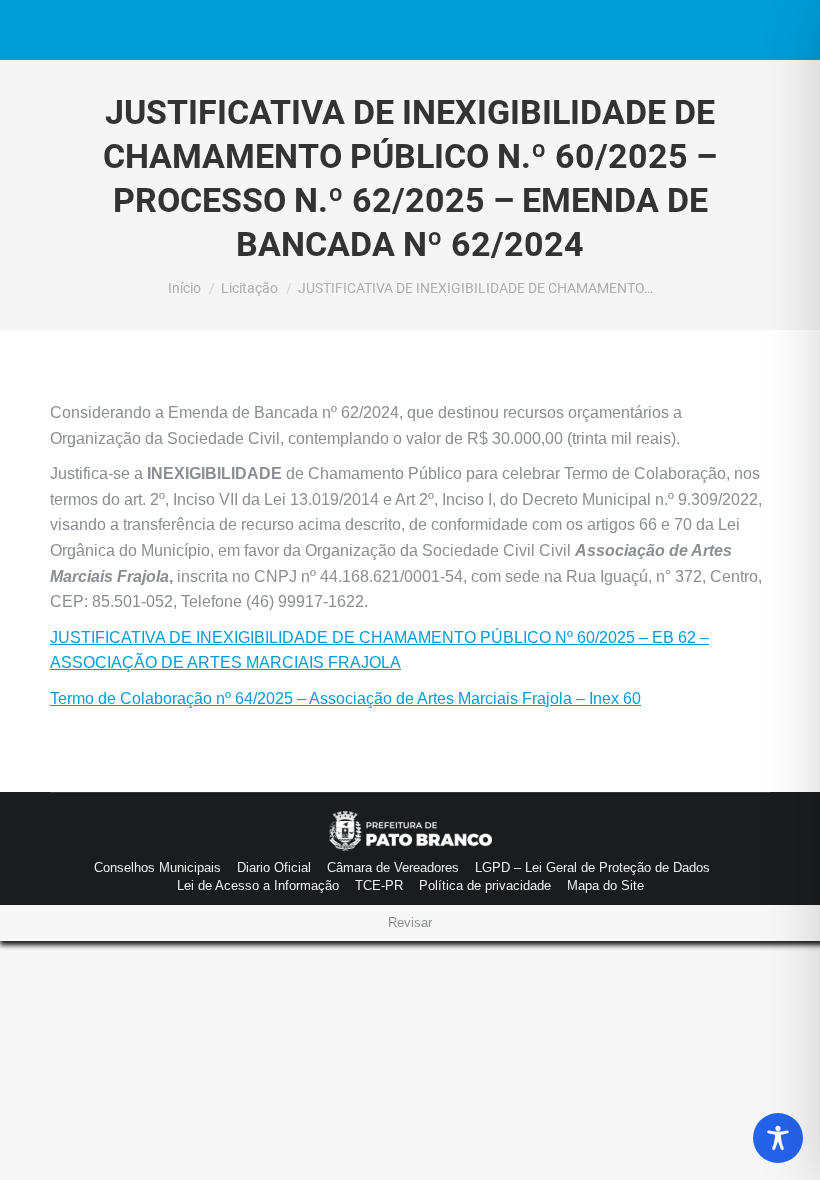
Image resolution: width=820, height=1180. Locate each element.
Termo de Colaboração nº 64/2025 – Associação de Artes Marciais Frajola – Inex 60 (345, 698)
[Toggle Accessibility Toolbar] (778, 1138)
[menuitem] (157, 868)
